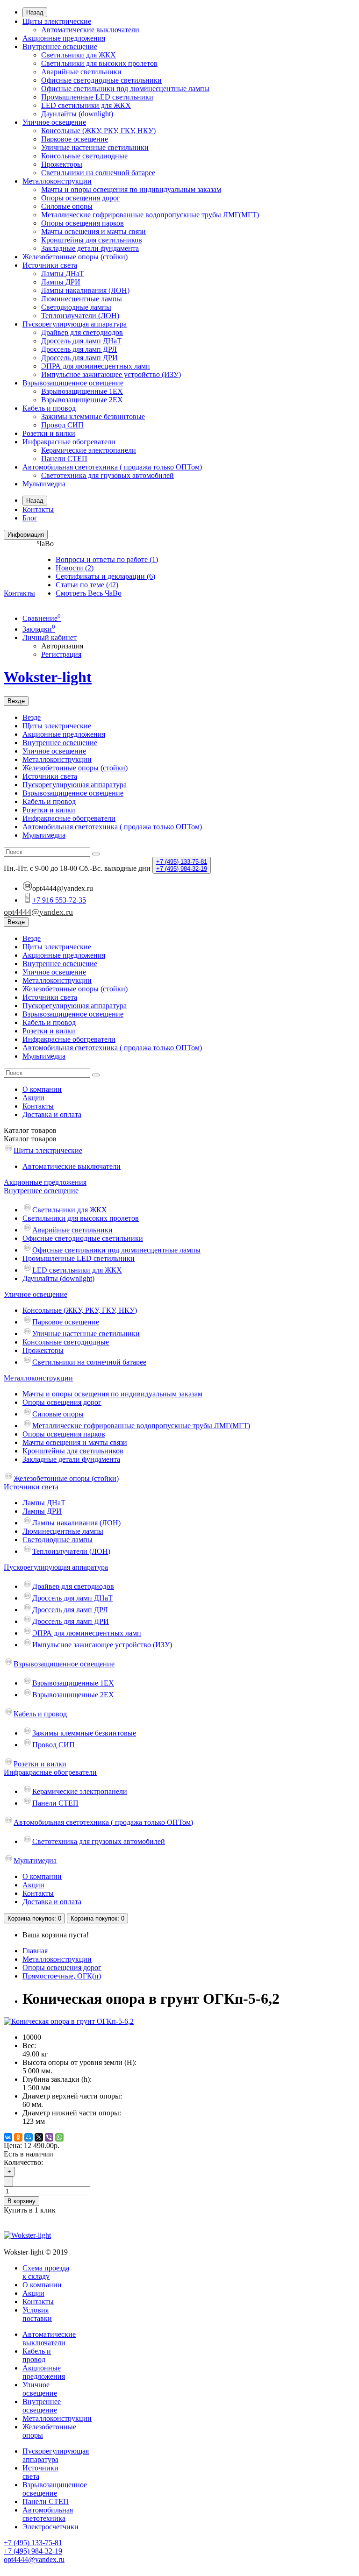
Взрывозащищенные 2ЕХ (82, 400)
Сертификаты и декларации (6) (105, 576)
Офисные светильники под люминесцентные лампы (125, 89)
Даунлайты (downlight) (77, 114)
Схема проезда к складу (46, 2272)
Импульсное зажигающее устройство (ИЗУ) (111, 374)
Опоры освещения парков (83, 223)
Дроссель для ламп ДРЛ (79, 349)
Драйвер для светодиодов (82, 332)
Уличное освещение (54, 122)
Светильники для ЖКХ (79, 55)
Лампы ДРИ (61, 282)
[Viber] (49, 2137)
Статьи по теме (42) (87, 585)
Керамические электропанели (89, 450)
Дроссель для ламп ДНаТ (81, 341)
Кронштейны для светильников (92, 240)
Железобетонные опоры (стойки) (75, 257)
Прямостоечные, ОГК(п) (62, 1976)
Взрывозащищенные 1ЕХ (82, 391)
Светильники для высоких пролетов (99, 63)
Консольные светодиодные (84, 156)
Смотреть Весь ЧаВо (89, 593)
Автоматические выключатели (90, 30)
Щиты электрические (57, 21)
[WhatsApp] (59, 2137)
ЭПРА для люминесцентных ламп (96, 366)
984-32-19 (182, 869)
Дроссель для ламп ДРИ (79, 358)
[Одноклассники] (18, 2137)
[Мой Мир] (29, 2137)
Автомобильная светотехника (48, 2514)
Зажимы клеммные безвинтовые (93, 416)
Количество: (23, 2162)
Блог (30, 518)
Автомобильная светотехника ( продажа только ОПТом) (112, 467)
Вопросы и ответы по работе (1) (107, 559)
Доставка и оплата (52, 1114)
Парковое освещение (75, 139)
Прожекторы (62, 164)
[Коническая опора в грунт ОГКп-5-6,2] (69, 2021)
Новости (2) (75, 568)
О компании (42, 1089)
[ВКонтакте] (8, 2137)
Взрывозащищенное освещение (73, 383)
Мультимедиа (44, 484)
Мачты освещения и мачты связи (93, 231)
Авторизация (62, 646)
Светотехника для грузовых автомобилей (108, 475)
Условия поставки (37, 2314)
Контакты (38, 509)
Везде (32, 717)
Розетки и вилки (49, 433)
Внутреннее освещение (60, 46)
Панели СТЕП (46, 2501)
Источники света (50, 265)
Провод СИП (62, 425)
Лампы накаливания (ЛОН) (85, 290)
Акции (33, 1098)
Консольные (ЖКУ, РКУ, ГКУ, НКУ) (98, 131)
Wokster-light (48, 677)
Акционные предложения (64, 38)
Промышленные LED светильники (97, 97)
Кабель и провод (49, 408)
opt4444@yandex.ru (38, 912)
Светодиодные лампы (76, 307)
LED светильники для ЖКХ (86, 105)
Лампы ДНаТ (63, 274)
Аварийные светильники (81, 72)
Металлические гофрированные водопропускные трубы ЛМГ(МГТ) (150, 215)
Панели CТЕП (64, 459)
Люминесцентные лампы (82, 299)
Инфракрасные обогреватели (69, 442)
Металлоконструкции (57, 181)
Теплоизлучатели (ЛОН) (80, 316)
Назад (35, 12)
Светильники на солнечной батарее (98, 173)
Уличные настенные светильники (95, 147)
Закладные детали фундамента (90, 248)
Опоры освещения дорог (81, 198)
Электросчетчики (50, 2527)
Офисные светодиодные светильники (101, 80)
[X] (39, 2137)
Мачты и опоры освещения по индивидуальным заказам (131, 189)
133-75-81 (182, 862)
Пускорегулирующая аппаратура (75, 324)
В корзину (22, 2201)
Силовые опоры (67, 206)
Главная (35, 1951)
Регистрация (61, 654)
